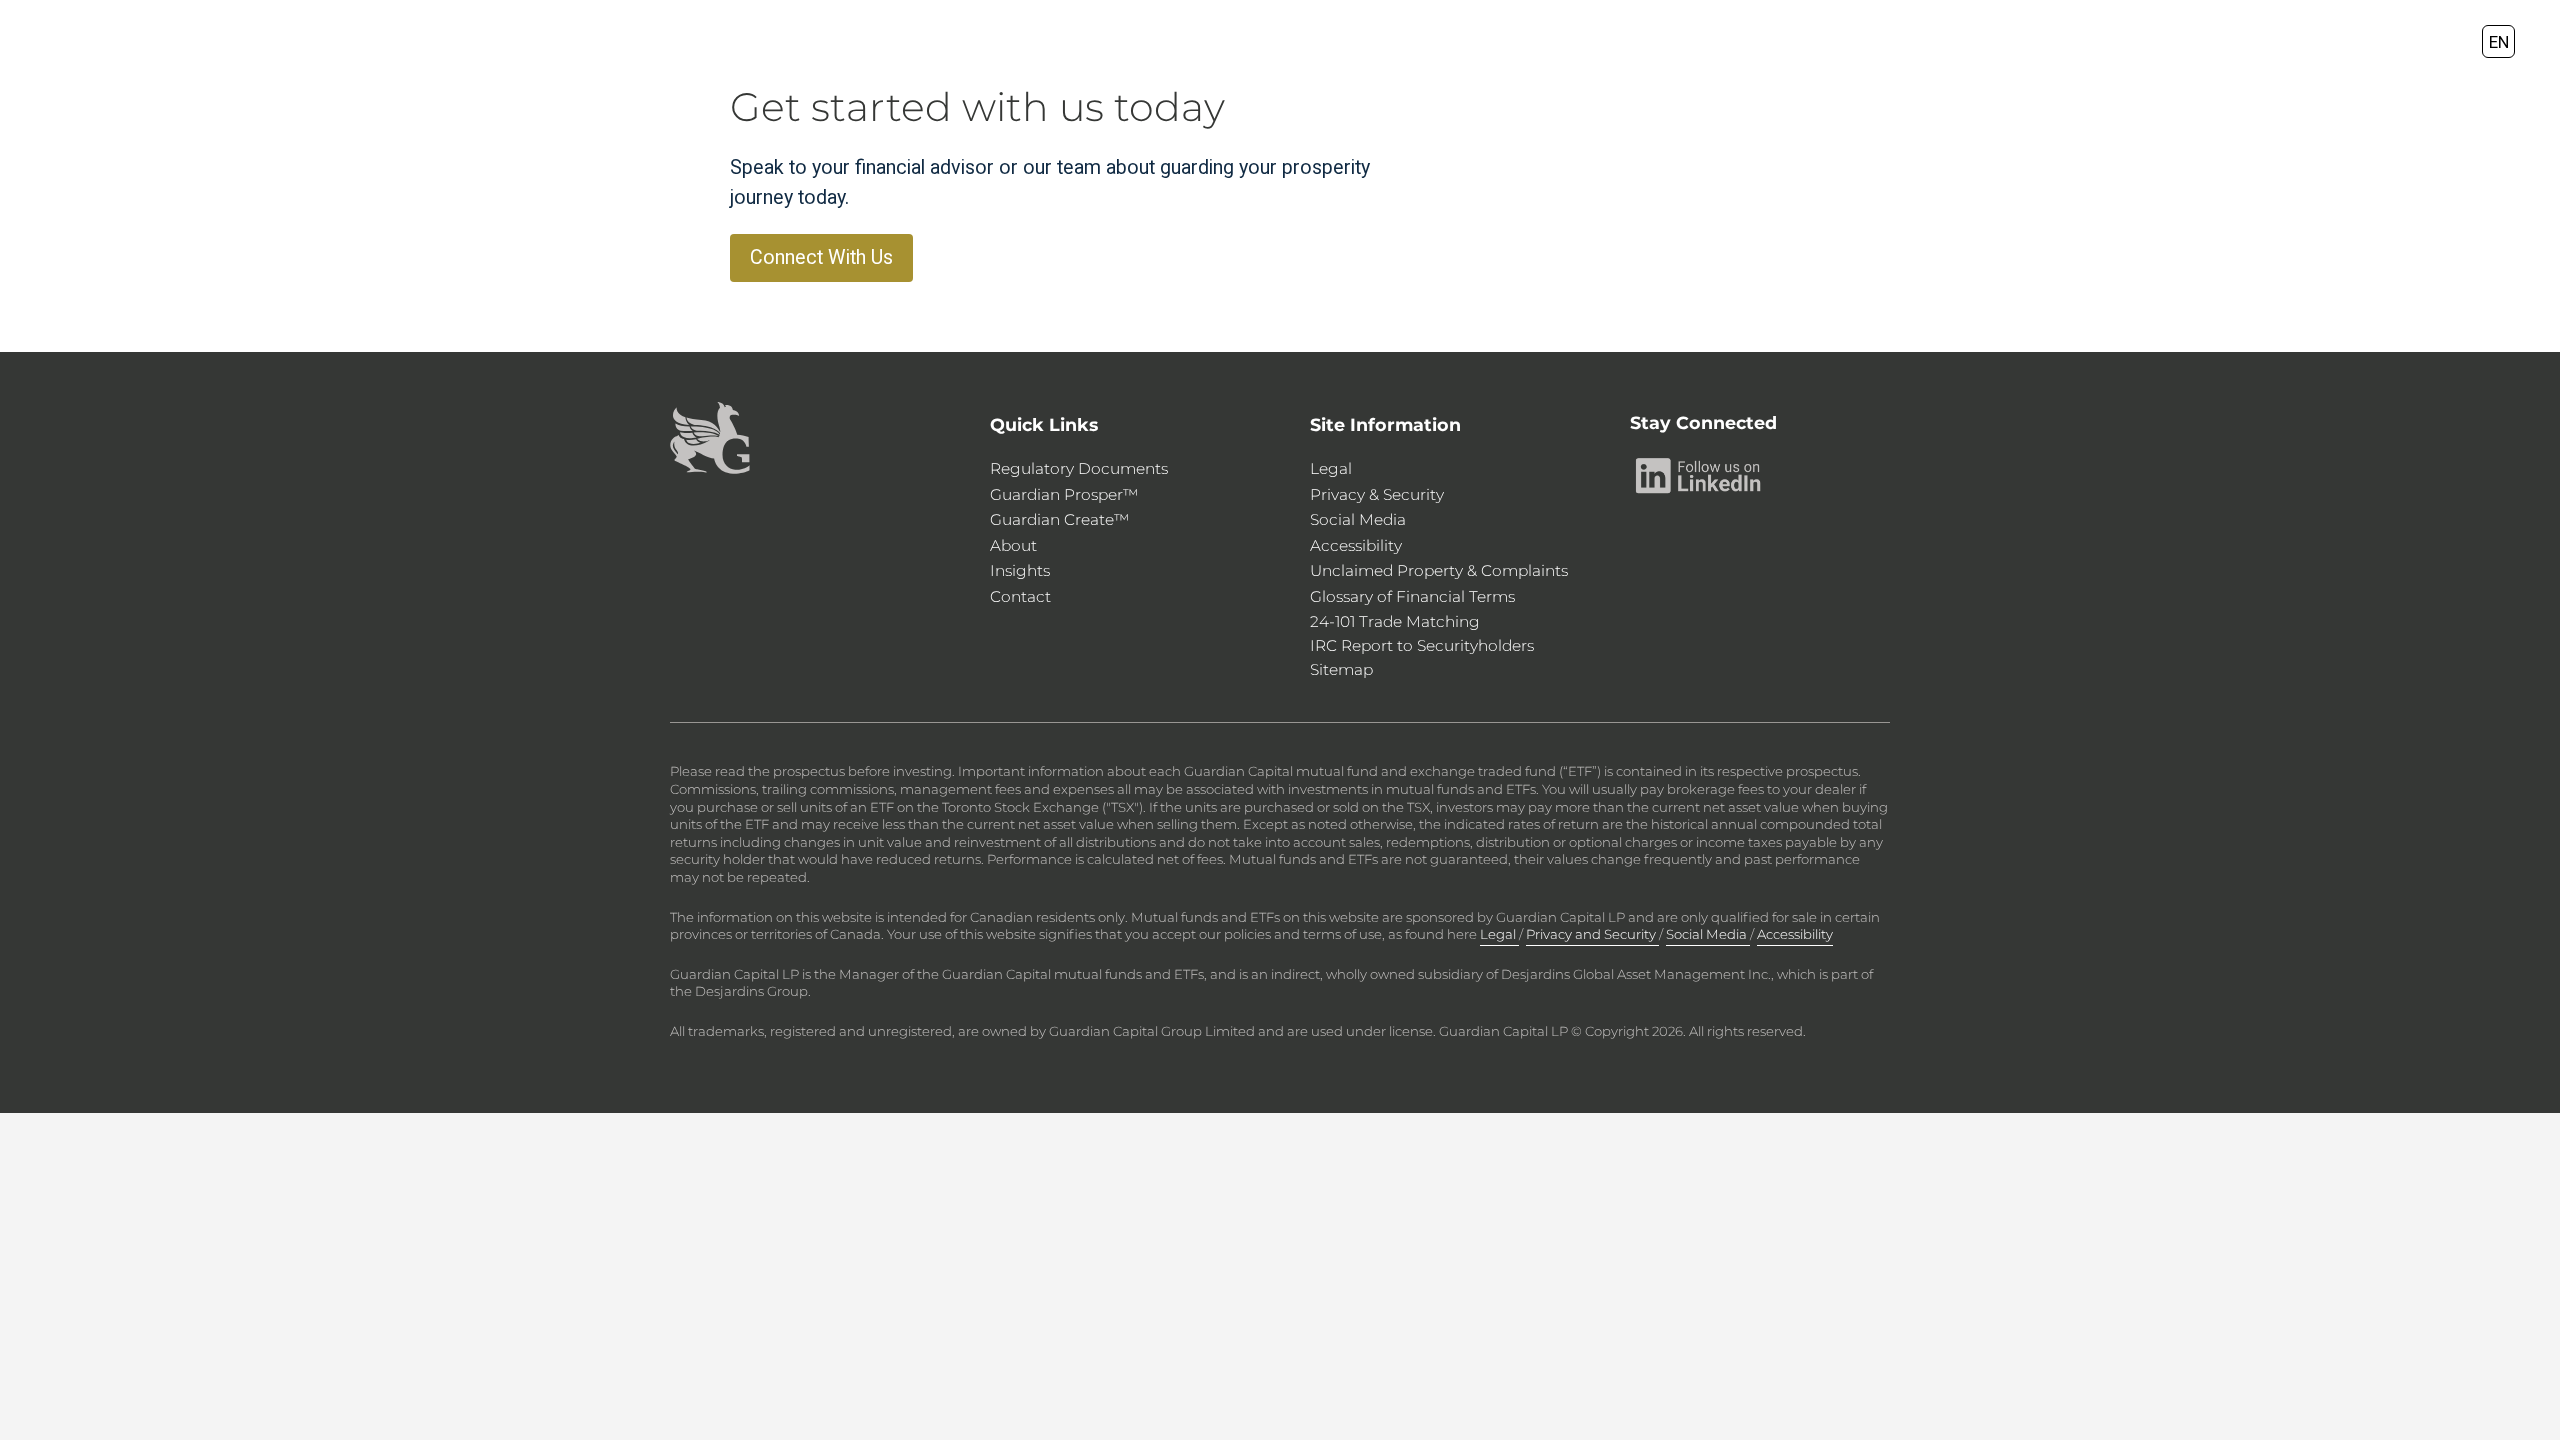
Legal (1331, 468)
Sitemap (1341, 669)
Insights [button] (1371, 41)
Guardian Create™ (1060, 519)
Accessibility (1356, 545)
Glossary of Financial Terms (1412, 596)
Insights (1020, 570)
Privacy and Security (1592, 934)
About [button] (1494, 41)
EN (2499, 41)
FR (2535, 41)
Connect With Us (821, 257)
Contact (1020, 596)
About (1013, 545)
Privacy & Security (1377, 494)
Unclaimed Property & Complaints (1439, 570)
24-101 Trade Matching (1395, 621)
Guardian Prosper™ (1064, 494)
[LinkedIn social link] (1699, 475)
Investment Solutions (1180, 41)
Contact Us (1627, 41)
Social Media (1358, 519)
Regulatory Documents (1079, 468)
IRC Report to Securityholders (1422, 645)
